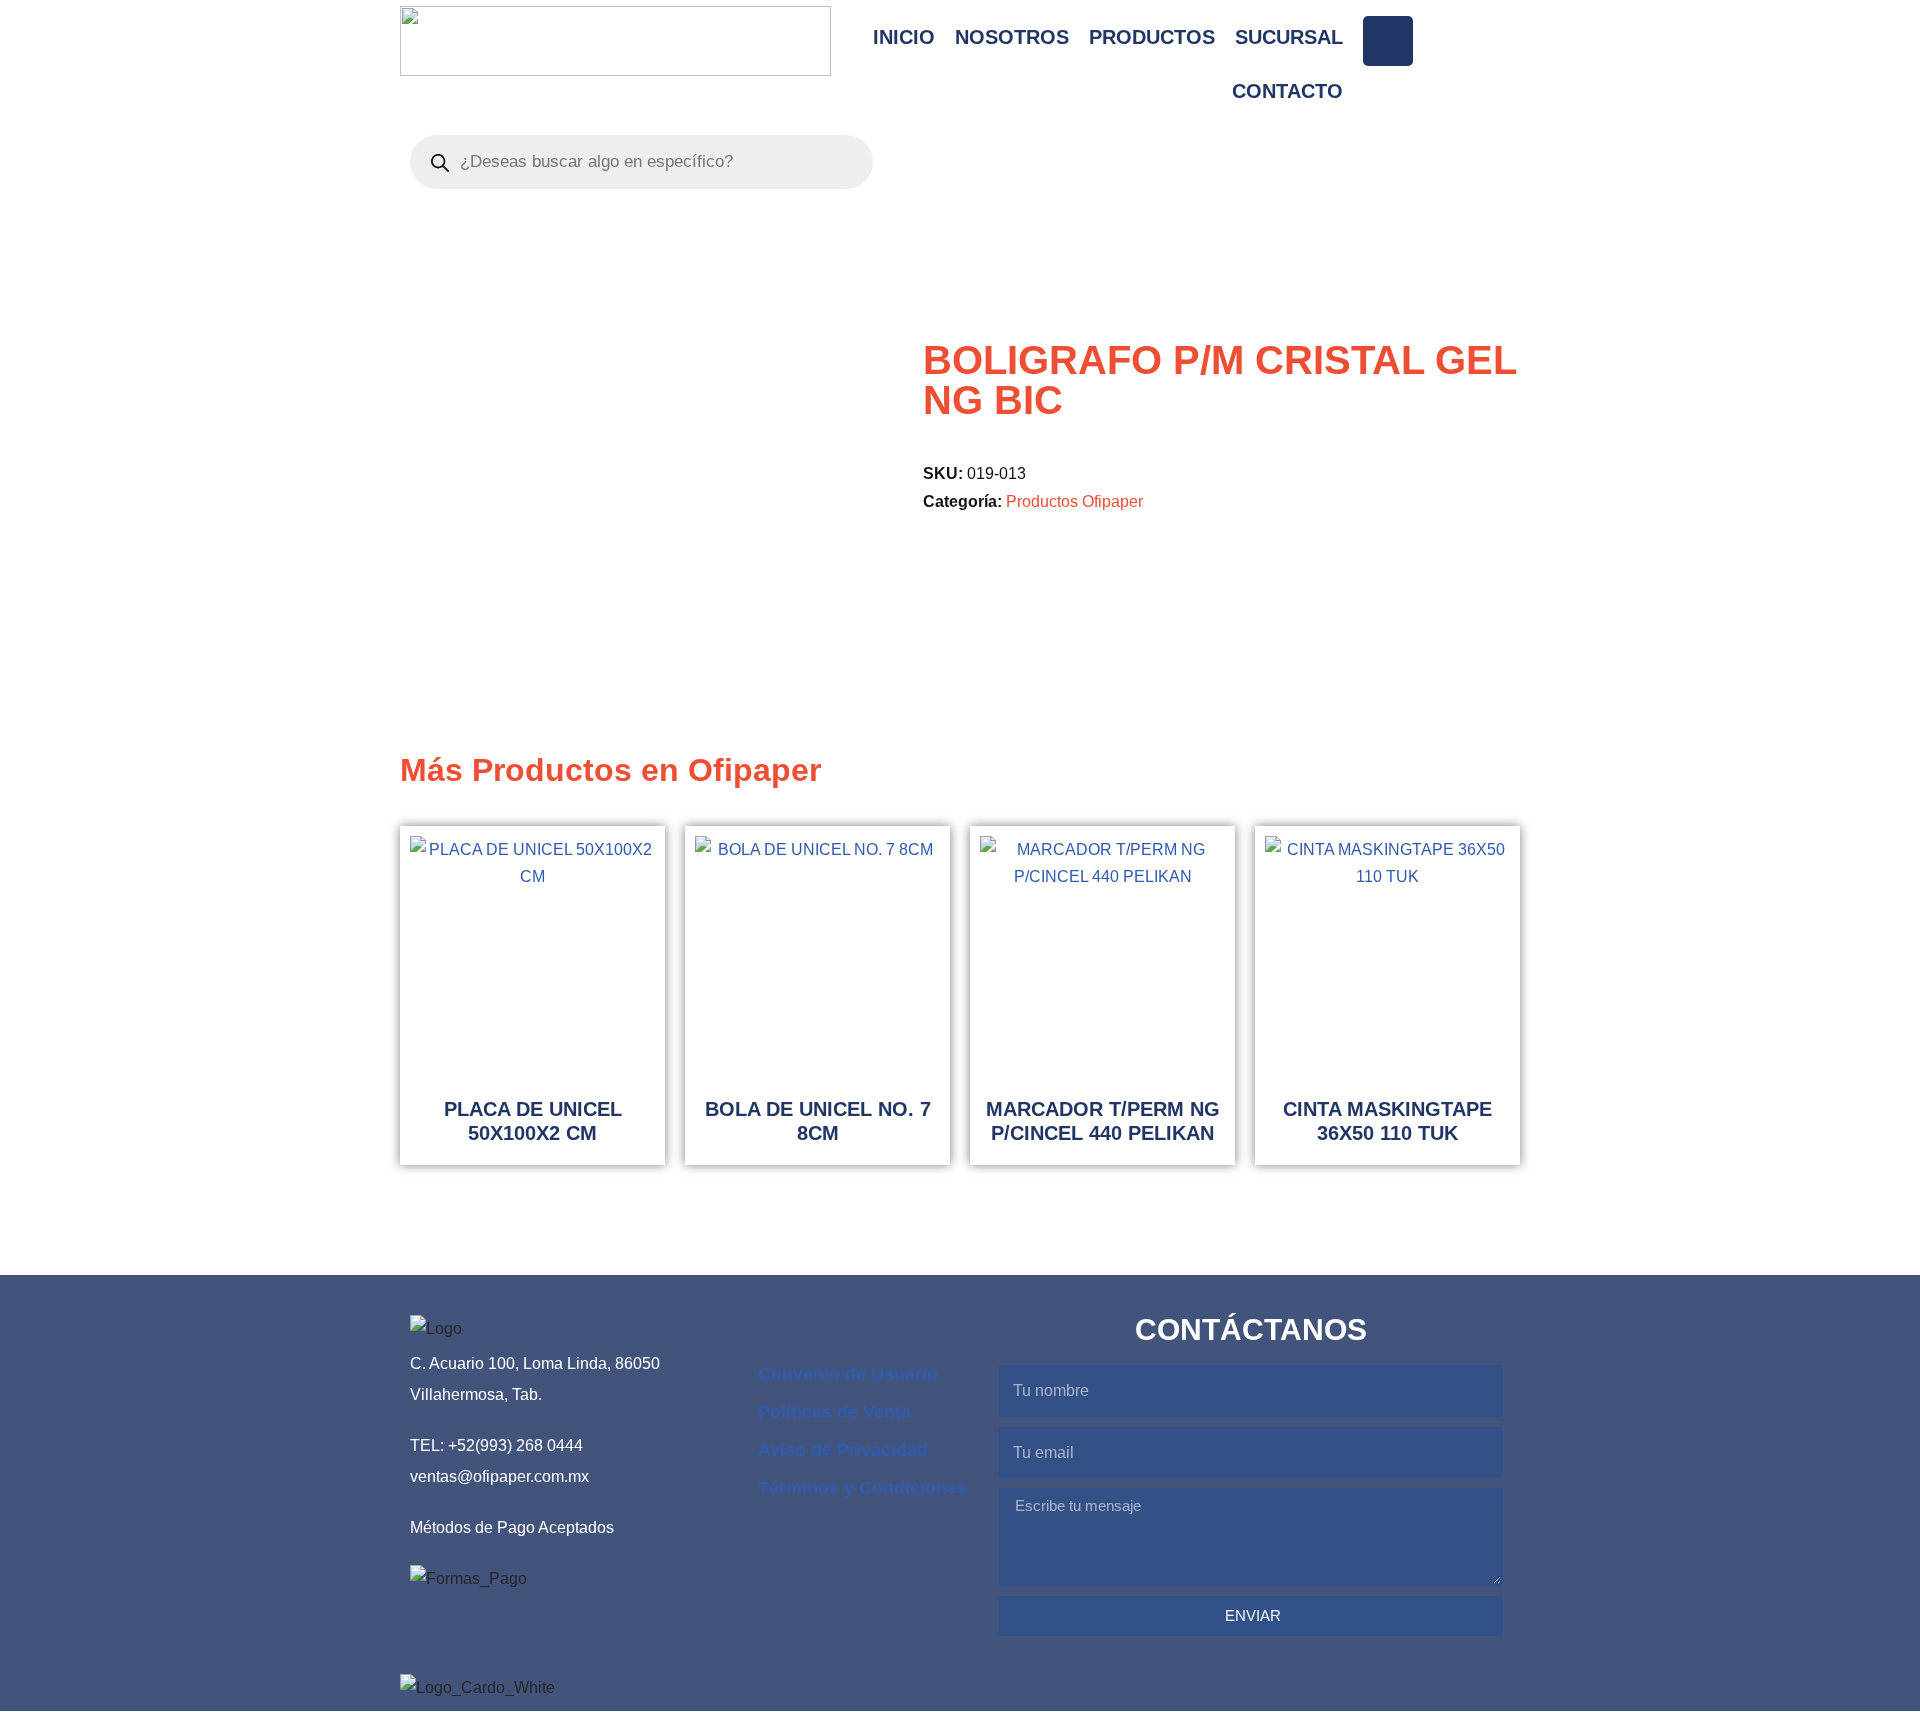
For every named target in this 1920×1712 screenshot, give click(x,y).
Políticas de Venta (834, 1412)
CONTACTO (1287, 91)
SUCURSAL (1289, 37)
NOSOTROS (1012, 37)
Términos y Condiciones (862, 1488)
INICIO (904, 37)
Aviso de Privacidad (843, 1450)
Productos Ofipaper (1074, 501)
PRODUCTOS (1152, 37)
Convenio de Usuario (848, 1374)
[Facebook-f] (1388, 41)
